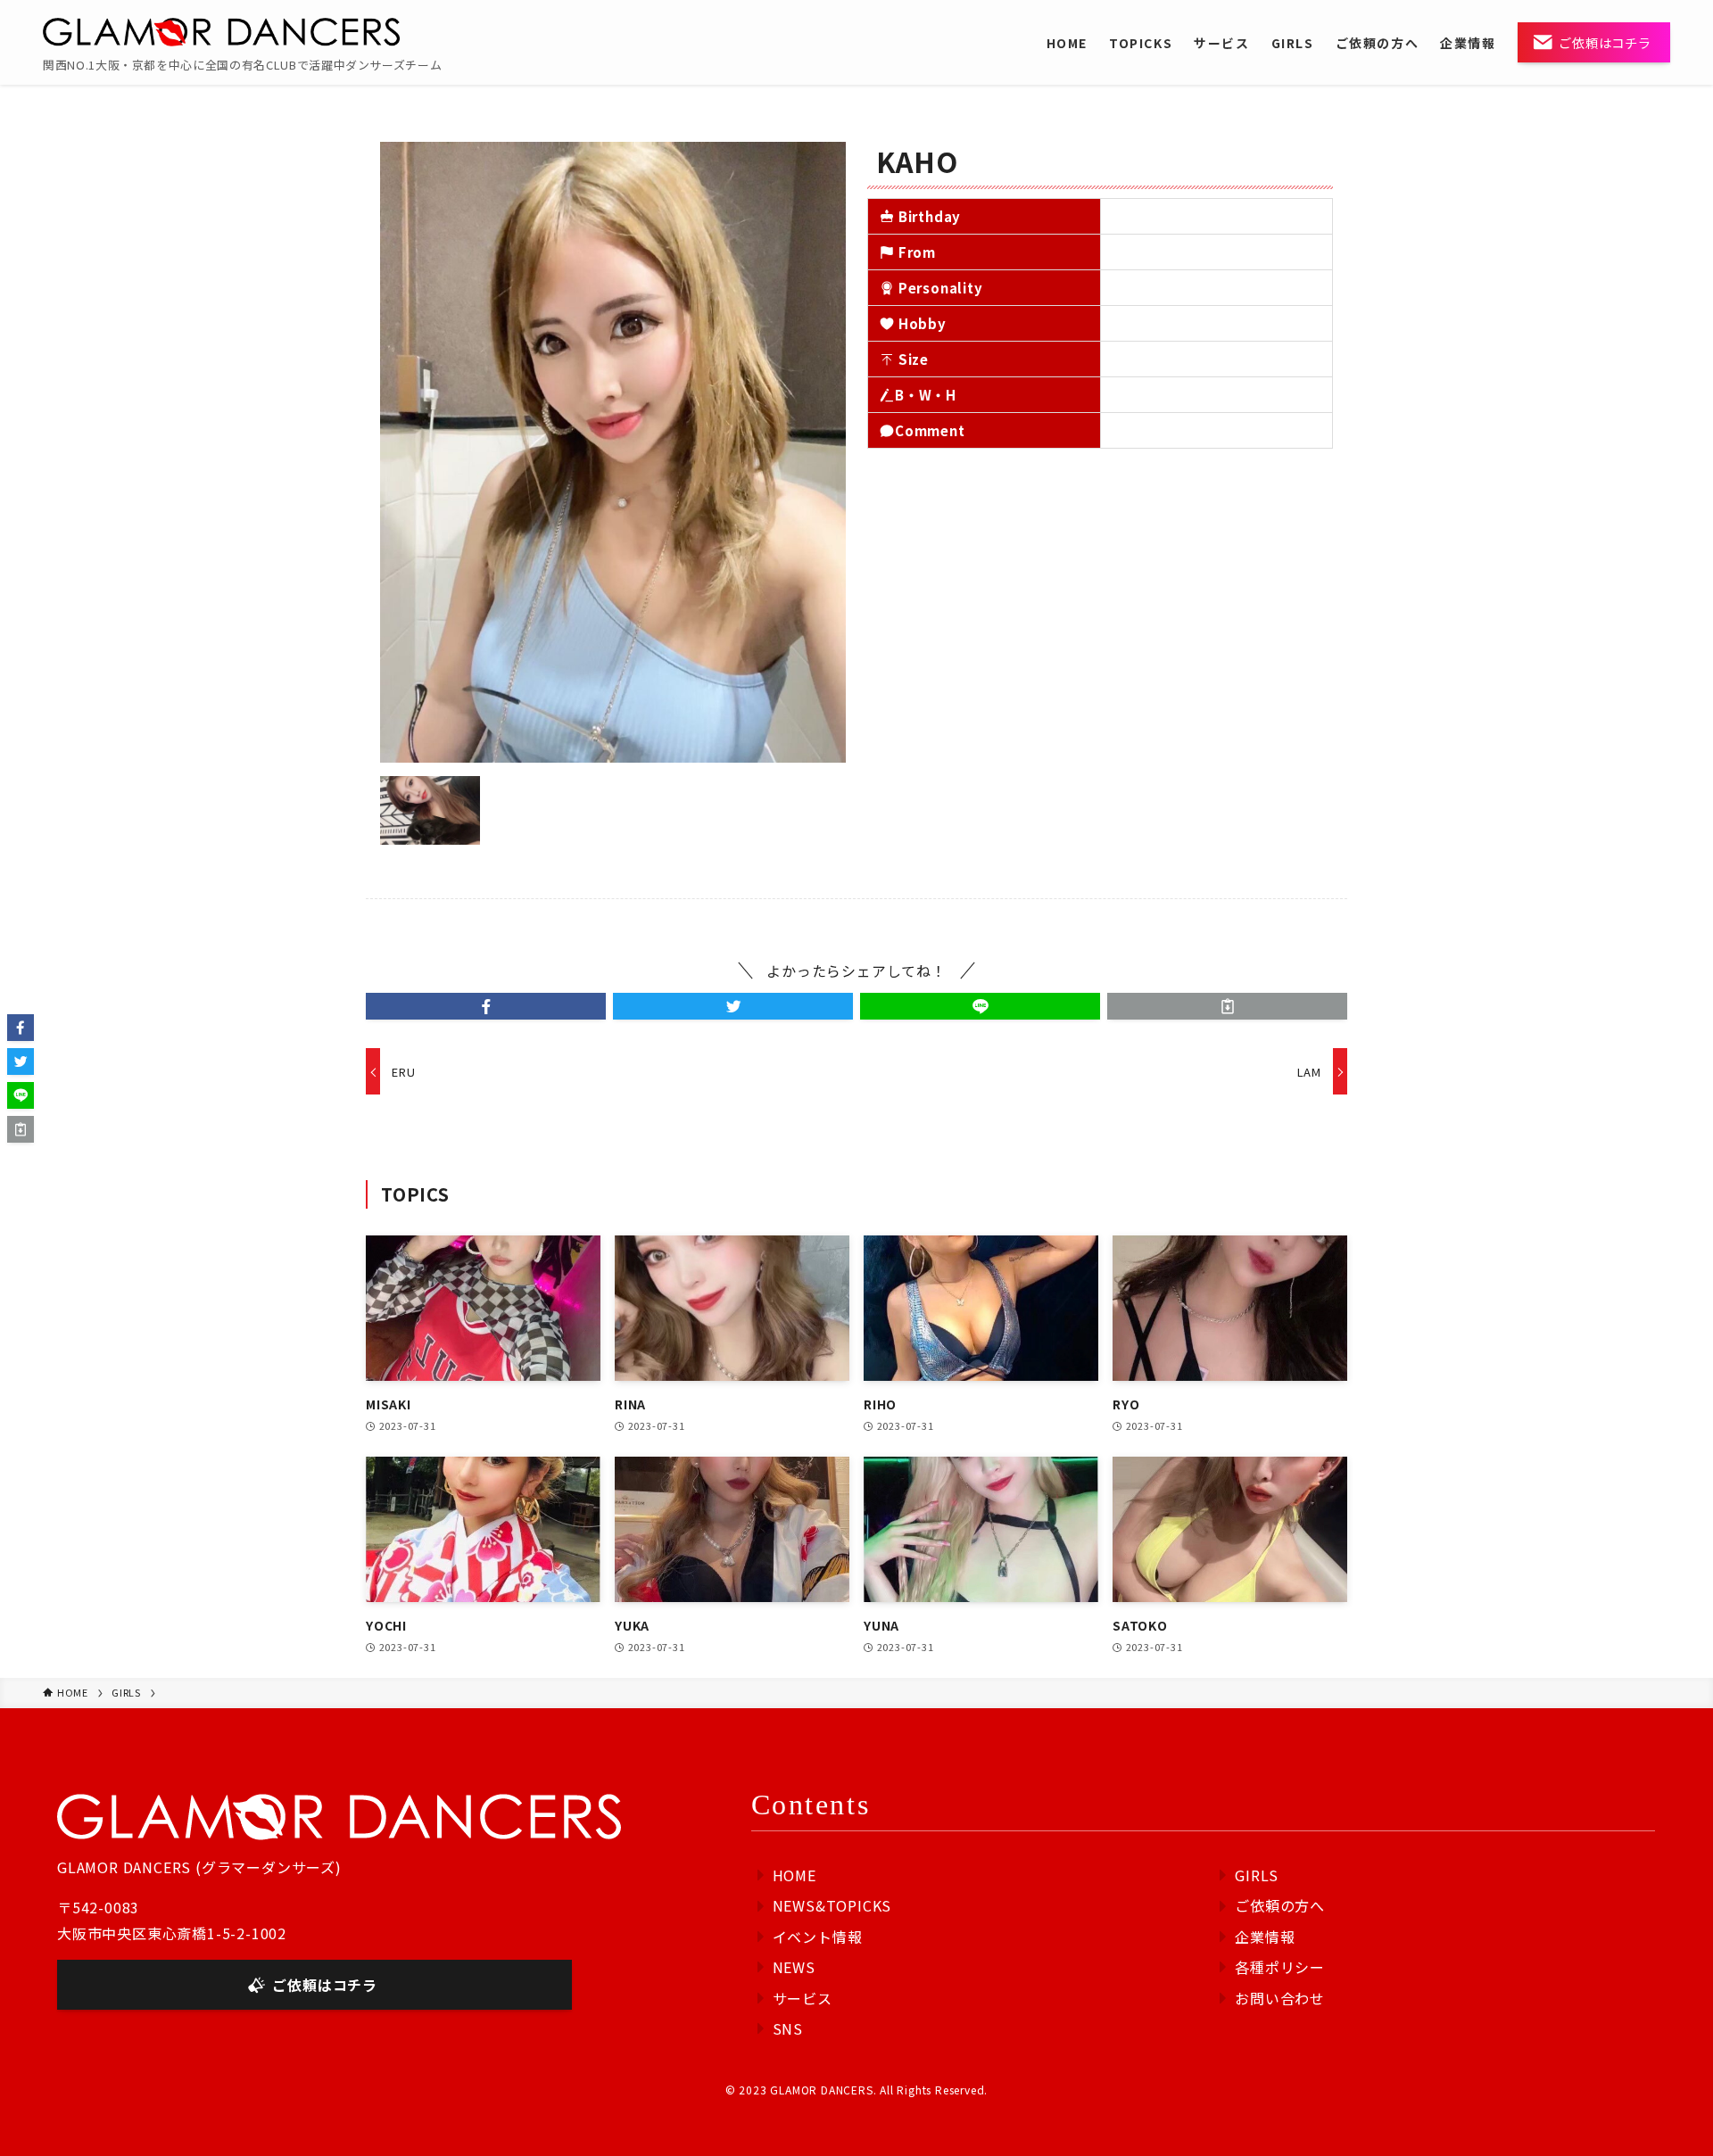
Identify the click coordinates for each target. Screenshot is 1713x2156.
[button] (486, 1006)
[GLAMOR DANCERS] (221, 32)
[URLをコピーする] (1227, 1006)
